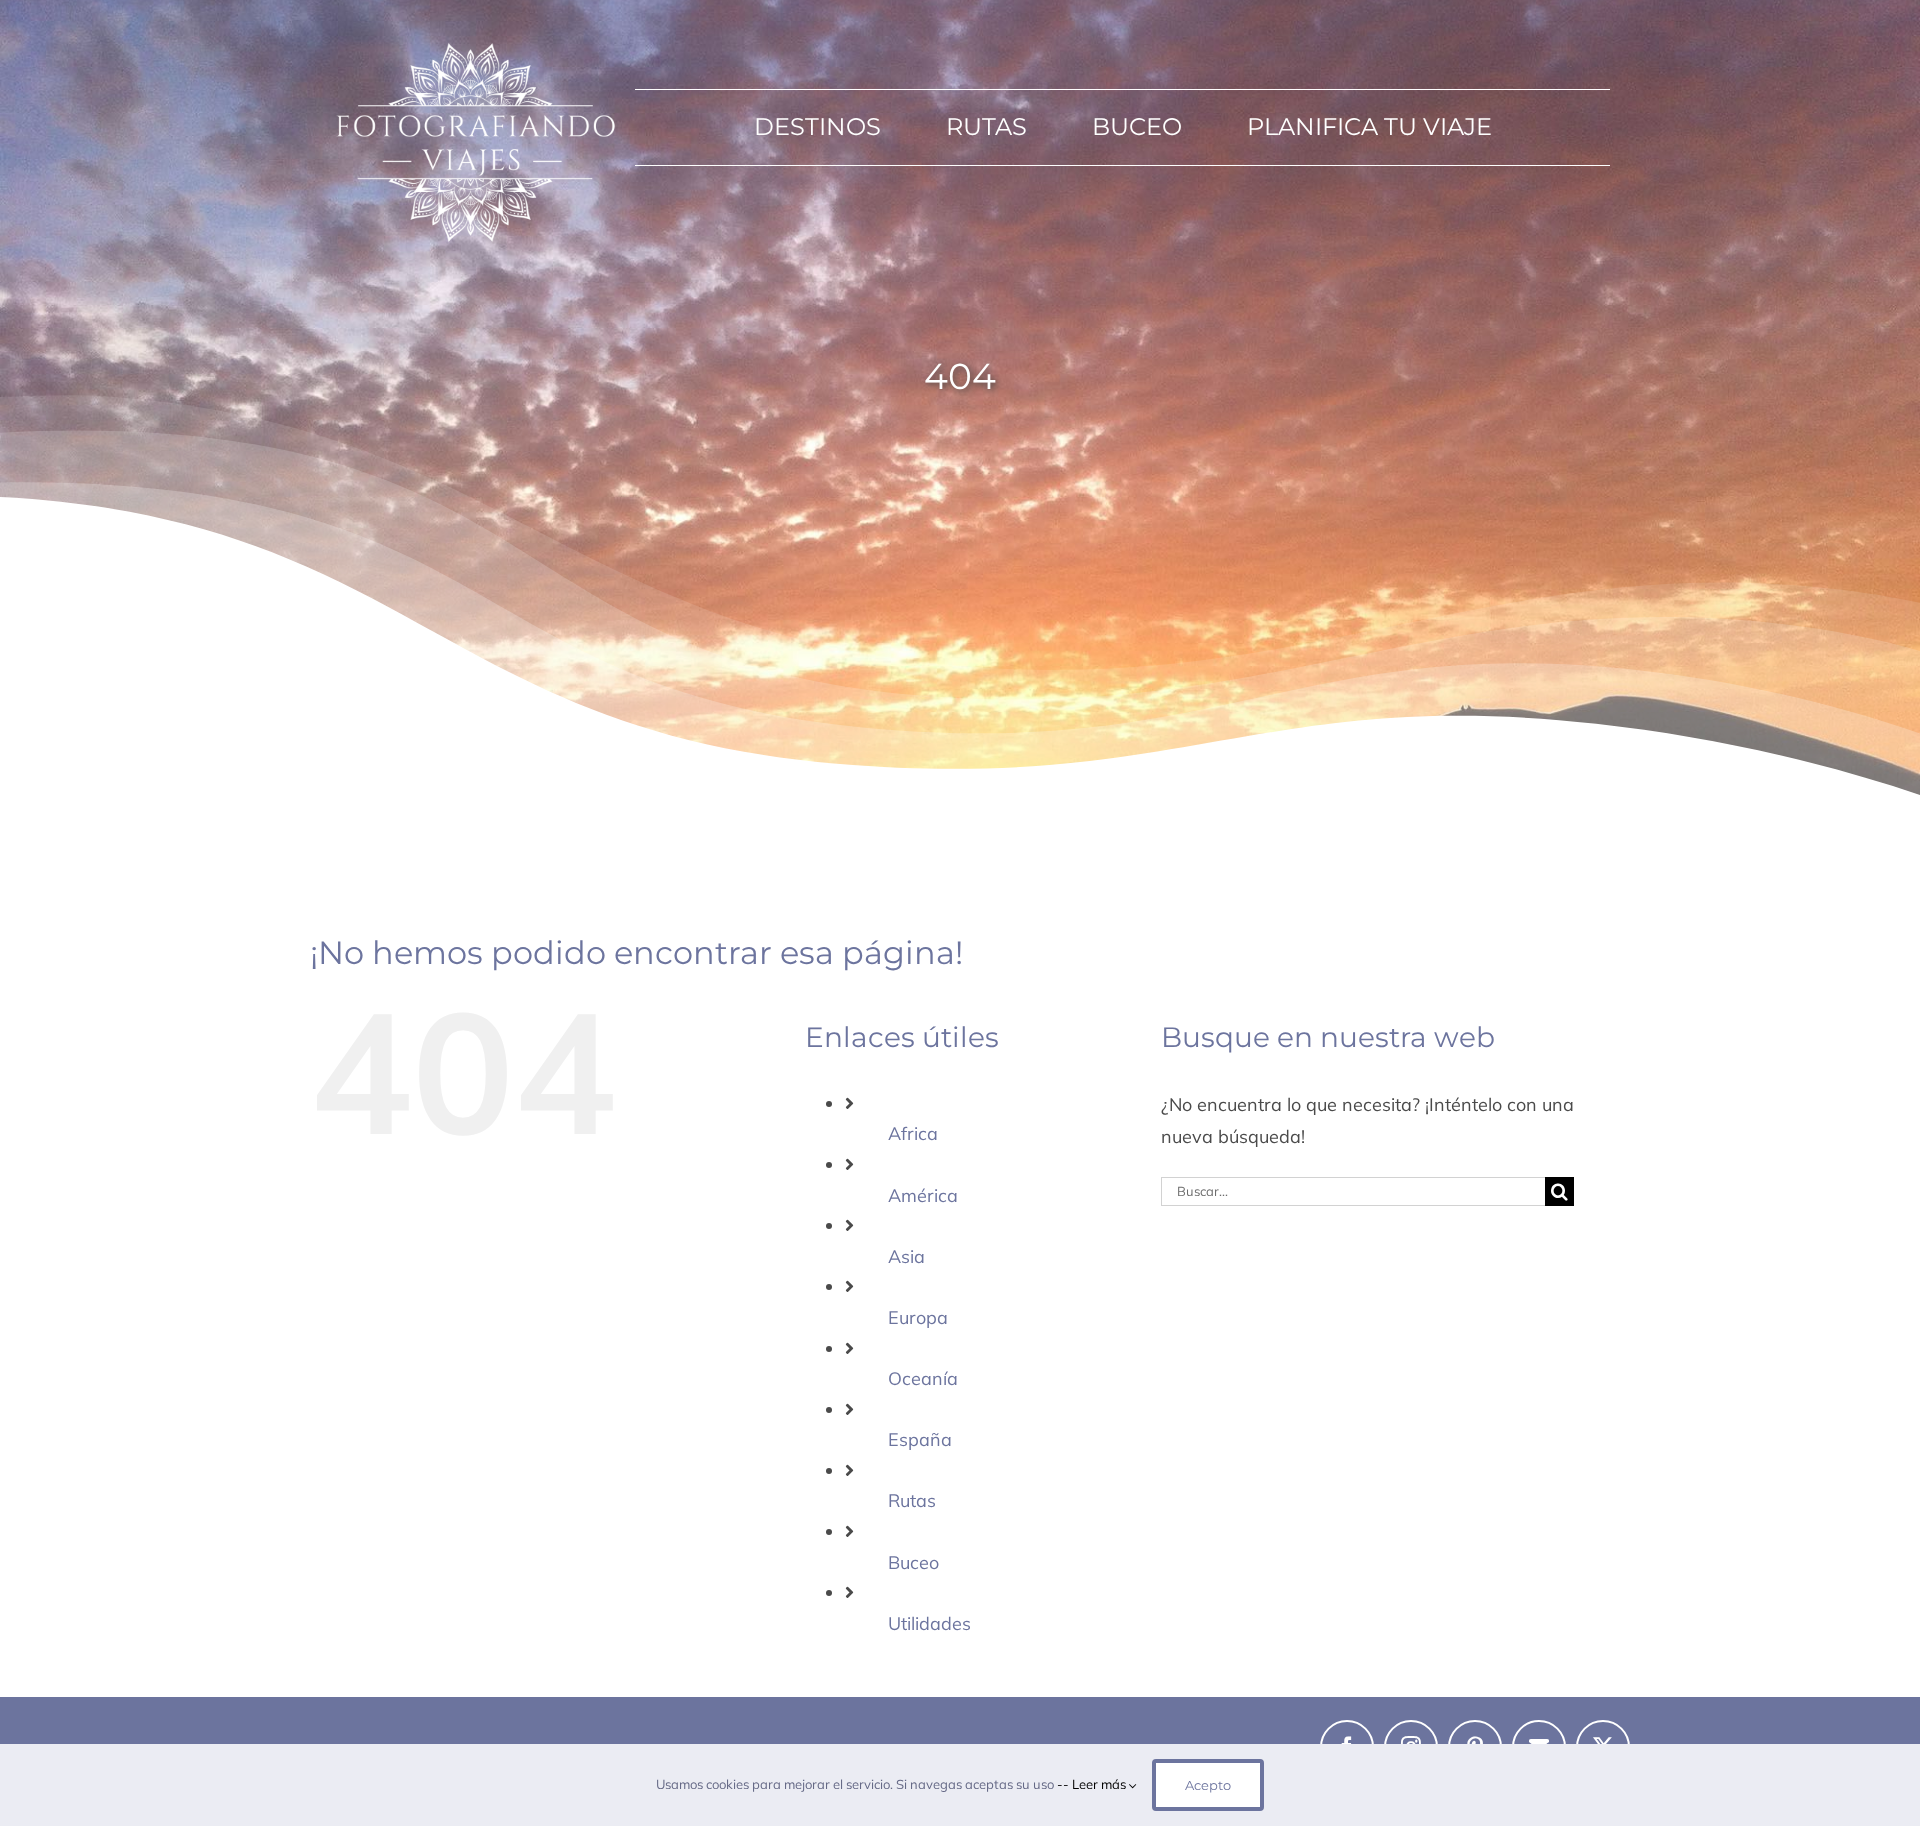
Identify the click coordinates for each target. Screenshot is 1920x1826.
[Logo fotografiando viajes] (473, 38)
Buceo (913, 1562)
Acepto (1208, 1785)
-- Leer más (1093, 1784)
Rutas (912, 1500)
